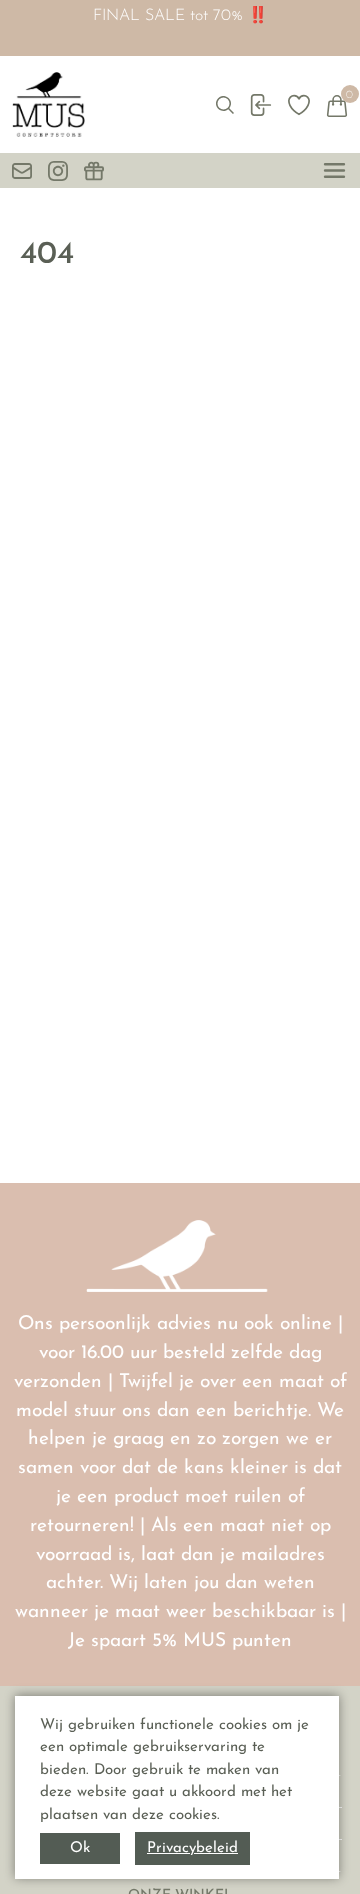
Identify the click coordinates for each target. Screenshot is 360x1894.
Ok (80, 1848)
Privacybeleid (192, 1848)
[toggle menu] (334, 170)
